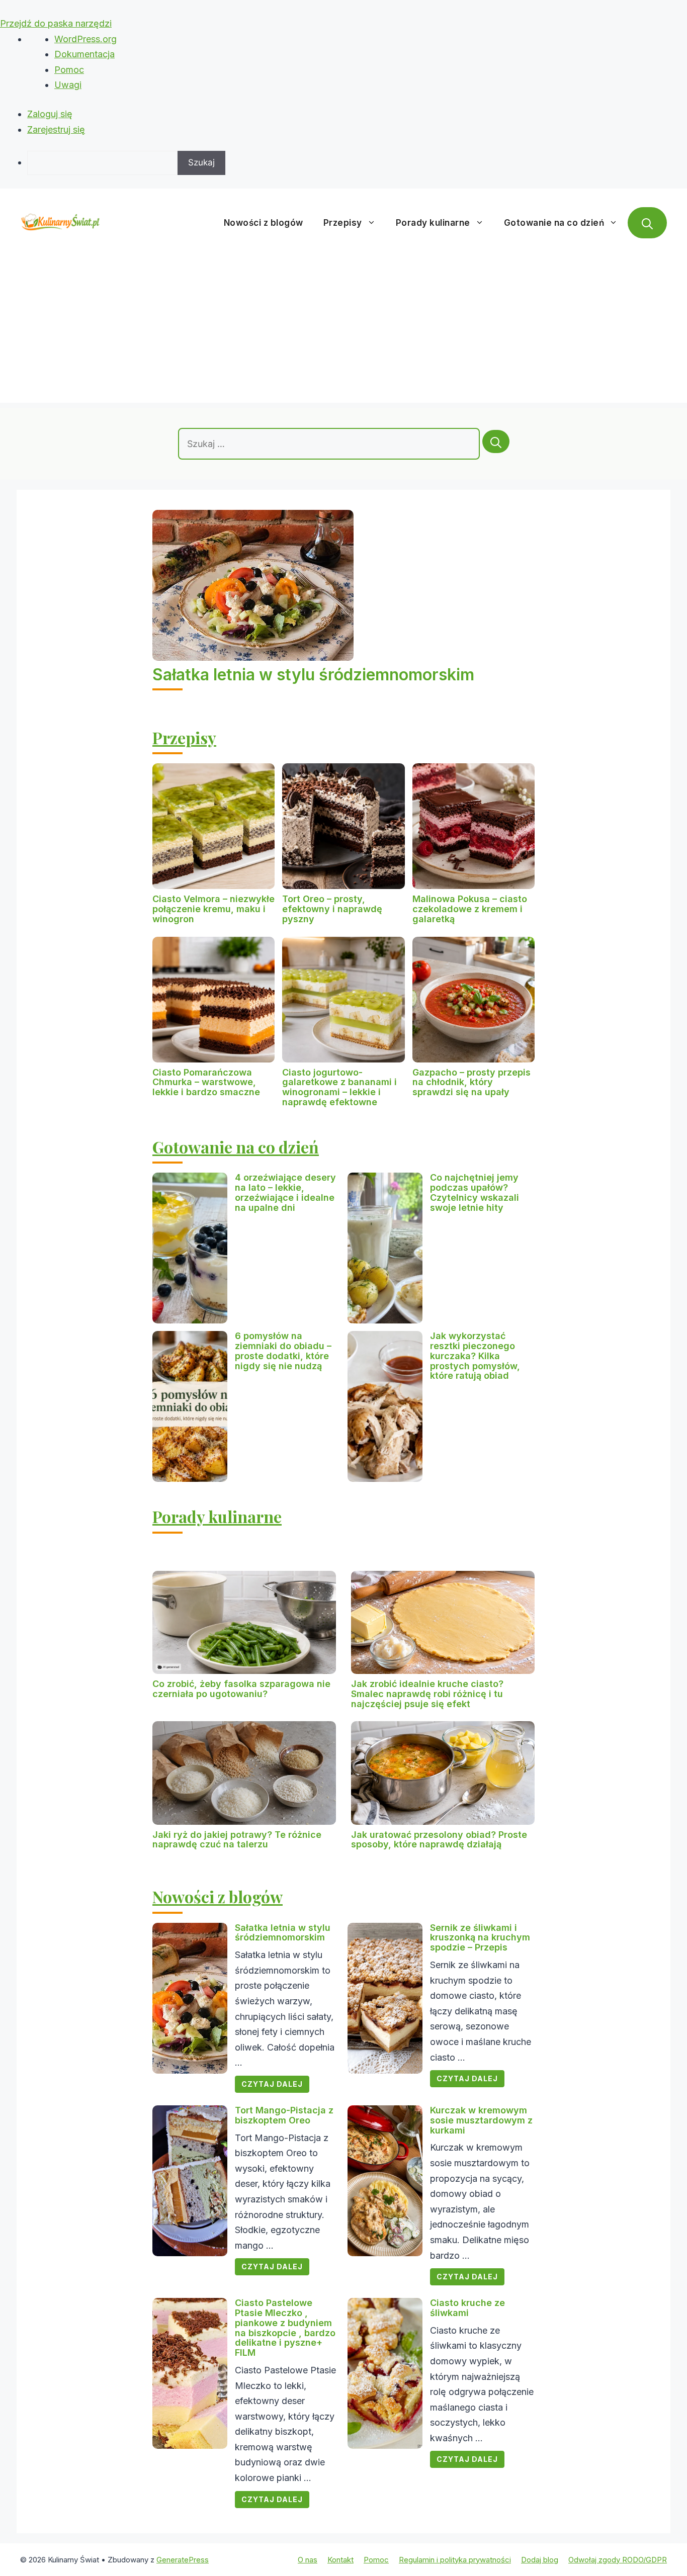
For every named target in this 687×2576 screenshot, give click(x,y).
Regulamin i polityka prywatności (455, 2560)
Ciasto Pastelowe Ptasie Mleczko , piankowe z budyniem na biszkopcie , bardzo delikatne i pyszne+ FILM (285, 2328)
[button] (647, 223)
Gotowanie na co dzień (554, 223)
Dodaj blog (540, 2560)
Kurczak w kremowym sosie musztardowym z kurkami (481, 2120)
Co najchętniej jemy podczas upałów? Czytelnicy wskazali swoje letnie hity (475, 1192)
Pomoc (69, 70)
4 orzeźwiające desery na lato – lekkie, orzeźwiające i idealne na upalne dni (285, 1192)
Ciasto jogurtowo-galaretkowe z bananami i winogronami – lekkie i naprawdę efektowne (339, 1087)
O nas (308, 2560)
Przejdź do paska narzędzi (56, 23)
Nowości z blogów (264, 223)
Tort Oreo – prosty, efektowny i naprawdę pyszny (332, 909)
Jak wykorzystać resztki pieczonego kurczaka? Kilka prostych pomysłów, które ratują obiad (475, 1356)
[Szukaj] (496, 441)
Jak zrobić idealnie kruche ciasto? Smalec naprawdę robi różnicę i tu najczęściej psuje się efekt (427, 1694)
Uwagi (68, 85)
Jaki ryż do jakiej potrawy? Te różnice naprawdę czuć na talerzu (237, 1840)
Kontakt (340, 2560)
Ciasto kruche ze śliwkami (467, 2308)
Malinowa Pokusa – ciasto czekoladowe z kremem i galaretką (470, 909)
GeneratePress (183, 2560)
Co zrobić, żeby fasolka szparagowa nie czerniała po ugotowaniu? (241, 1689)
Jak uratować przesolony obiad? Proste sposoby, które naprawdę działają (439, 1840)
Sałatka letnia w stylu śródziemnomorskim (313, 675)
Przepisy (343, 223)
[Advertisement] (343, 332)
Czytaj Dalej (272, 2084)
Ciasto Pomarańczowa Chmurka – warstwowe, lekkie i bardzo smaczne (206, 1082)
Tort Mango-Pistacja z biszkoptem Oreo (284, 2115)
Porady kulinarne (433, 223)
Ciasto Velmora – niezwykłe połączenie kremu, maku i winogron (213, 909)
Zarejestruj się (56, 129)
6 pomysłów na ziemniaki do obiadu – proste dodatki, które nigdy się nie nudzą (283, 1351)
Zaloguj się (50, 114)
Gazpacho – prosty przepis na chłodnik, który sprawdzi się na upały (471, 1082)
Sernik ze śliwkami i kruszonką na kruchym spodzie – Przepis (480, 1938)
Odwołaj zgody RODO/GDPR (618, 2560)
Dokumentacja (84, 54)
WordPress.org (85, 39)
